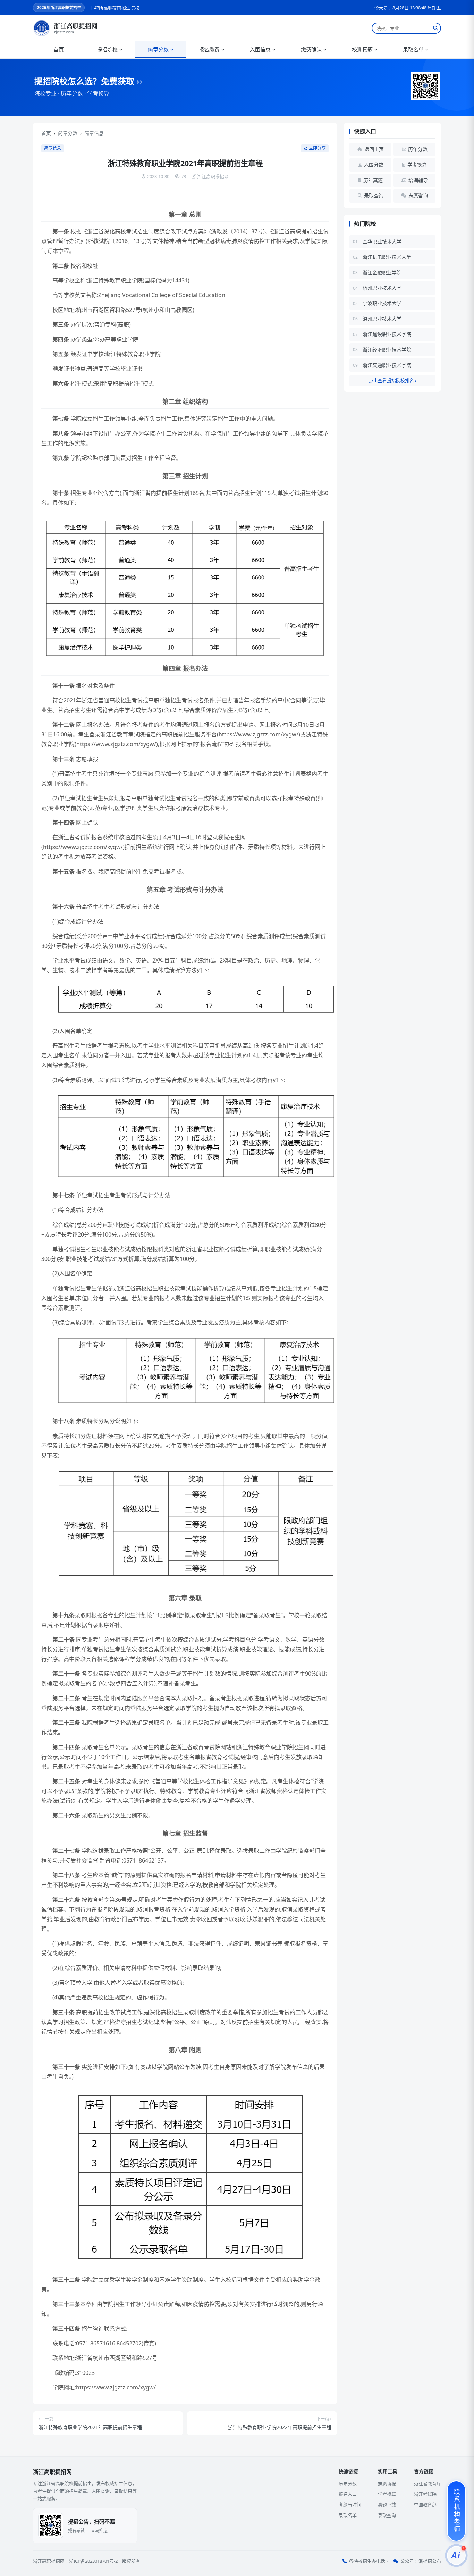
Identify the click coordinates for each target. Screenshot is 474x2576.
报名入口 (348, 2494)
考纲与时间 (350, 2504)
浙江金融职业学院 (382, 273)
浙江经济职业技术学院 (387, 350)
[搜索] (435, 28)
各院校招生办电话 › (368, 2561)
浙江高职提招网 (49, 2561)
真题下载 (387, 2504)
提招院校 (107, 49)
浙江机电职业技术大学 (387, 257)
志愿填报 (387, 2484)
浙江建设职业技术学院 (387, 334)
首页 (59, 49)
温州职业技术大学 (382, 319)
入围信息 (260, 49)
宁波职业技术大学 (382, 303)
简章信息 (94, 133)
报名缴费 (209, 49)
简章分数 (158, 49)
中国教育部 (425, 2504)
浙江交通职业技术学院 (387, 365)
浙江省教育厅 (428, 2484)
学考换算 (387, 2494)
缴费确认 (311, 49)
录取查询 (387, 2515)
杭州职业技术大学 (382, 288)
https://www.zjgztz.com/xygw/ (259, 734)
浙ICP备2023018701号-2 (93, 2561)
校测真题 (362, 49)
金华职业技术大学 (382, 242)
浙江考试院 (425, 2494)
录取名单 (413, 49)
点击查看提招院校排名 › (393, 380)
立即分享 (317, 148)
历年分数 (348, 2484)
